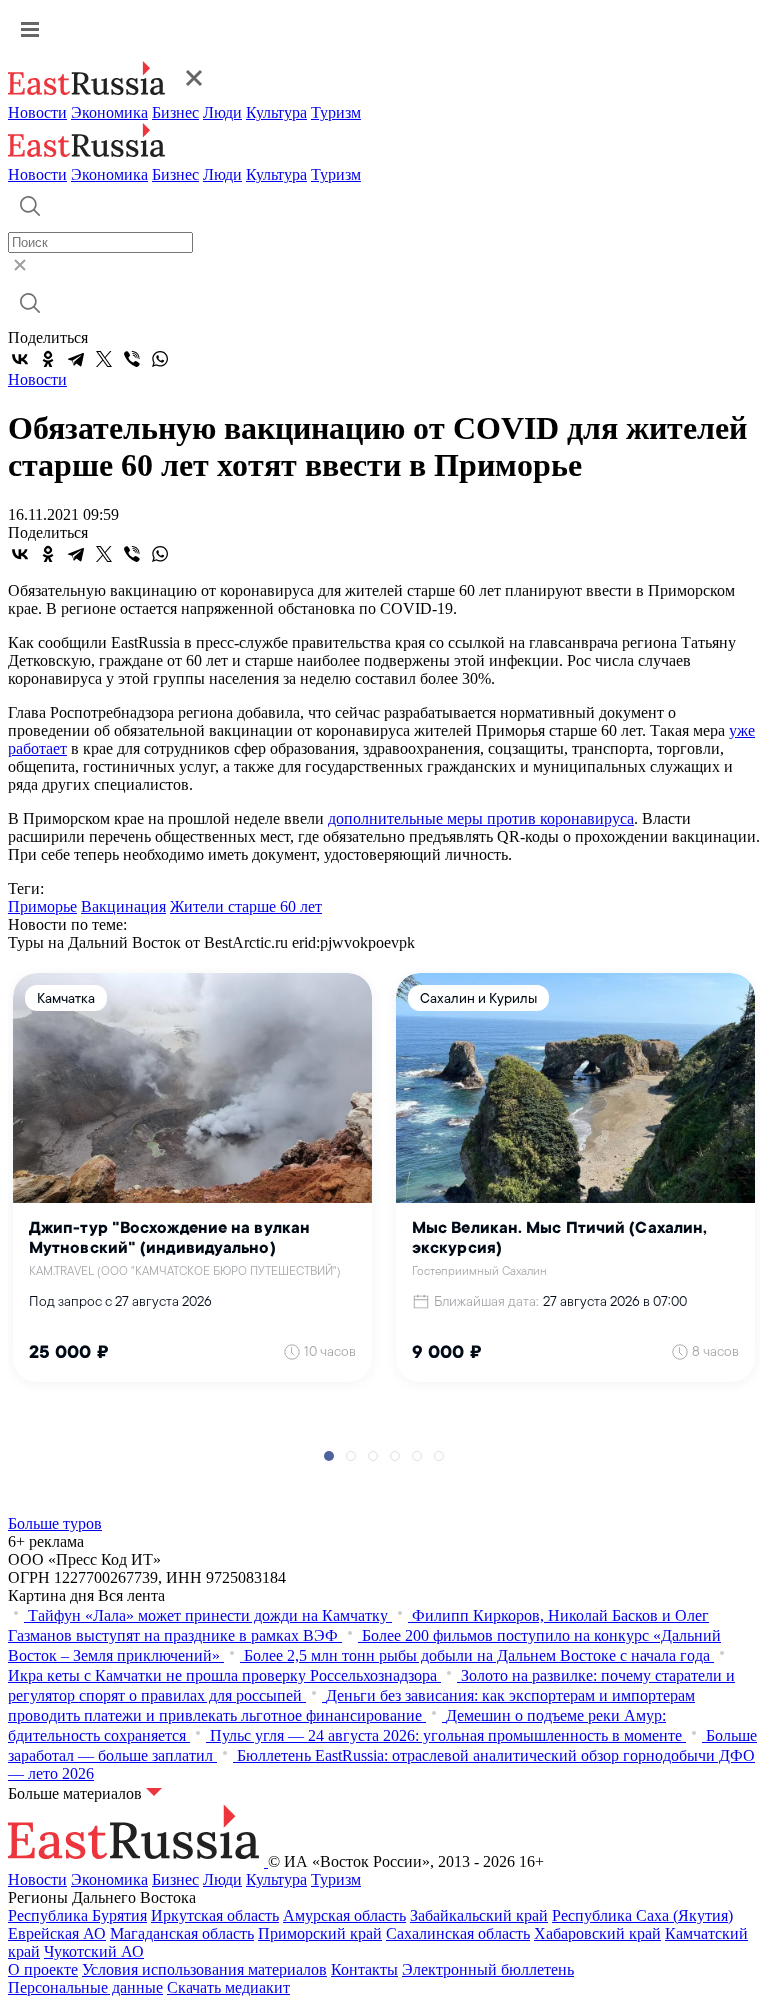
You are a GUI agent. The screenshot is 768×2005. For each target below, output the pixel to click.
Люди (222, 112)
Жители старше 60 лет (246, 906)
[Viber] (132, 359)
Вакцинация (123, 906)
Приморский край (320, 1933)
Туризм (336, 112)
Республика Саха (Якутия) (642, 1915)
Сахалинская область (458, 1933)
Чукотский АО (94, 1951)
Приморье (42, 906)
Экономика (109, 112)
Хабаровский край (597, 1933)
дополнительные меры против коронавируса (481, 818)
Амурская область (344, 1915)
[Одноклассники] (48, 359)
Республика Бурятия (77, 1915)
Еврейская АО (57, 1933)
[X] (104, 359)
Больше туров (55, 1523)
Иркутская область (215, 1915)
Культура (276, 112)
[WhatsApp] (160, 359)
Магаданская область (182, 1933)
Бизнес (175, 112)
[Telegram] (76, 359)
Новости (37, 112)
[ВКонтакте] (20, 359)
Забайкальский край (479, 1915)
